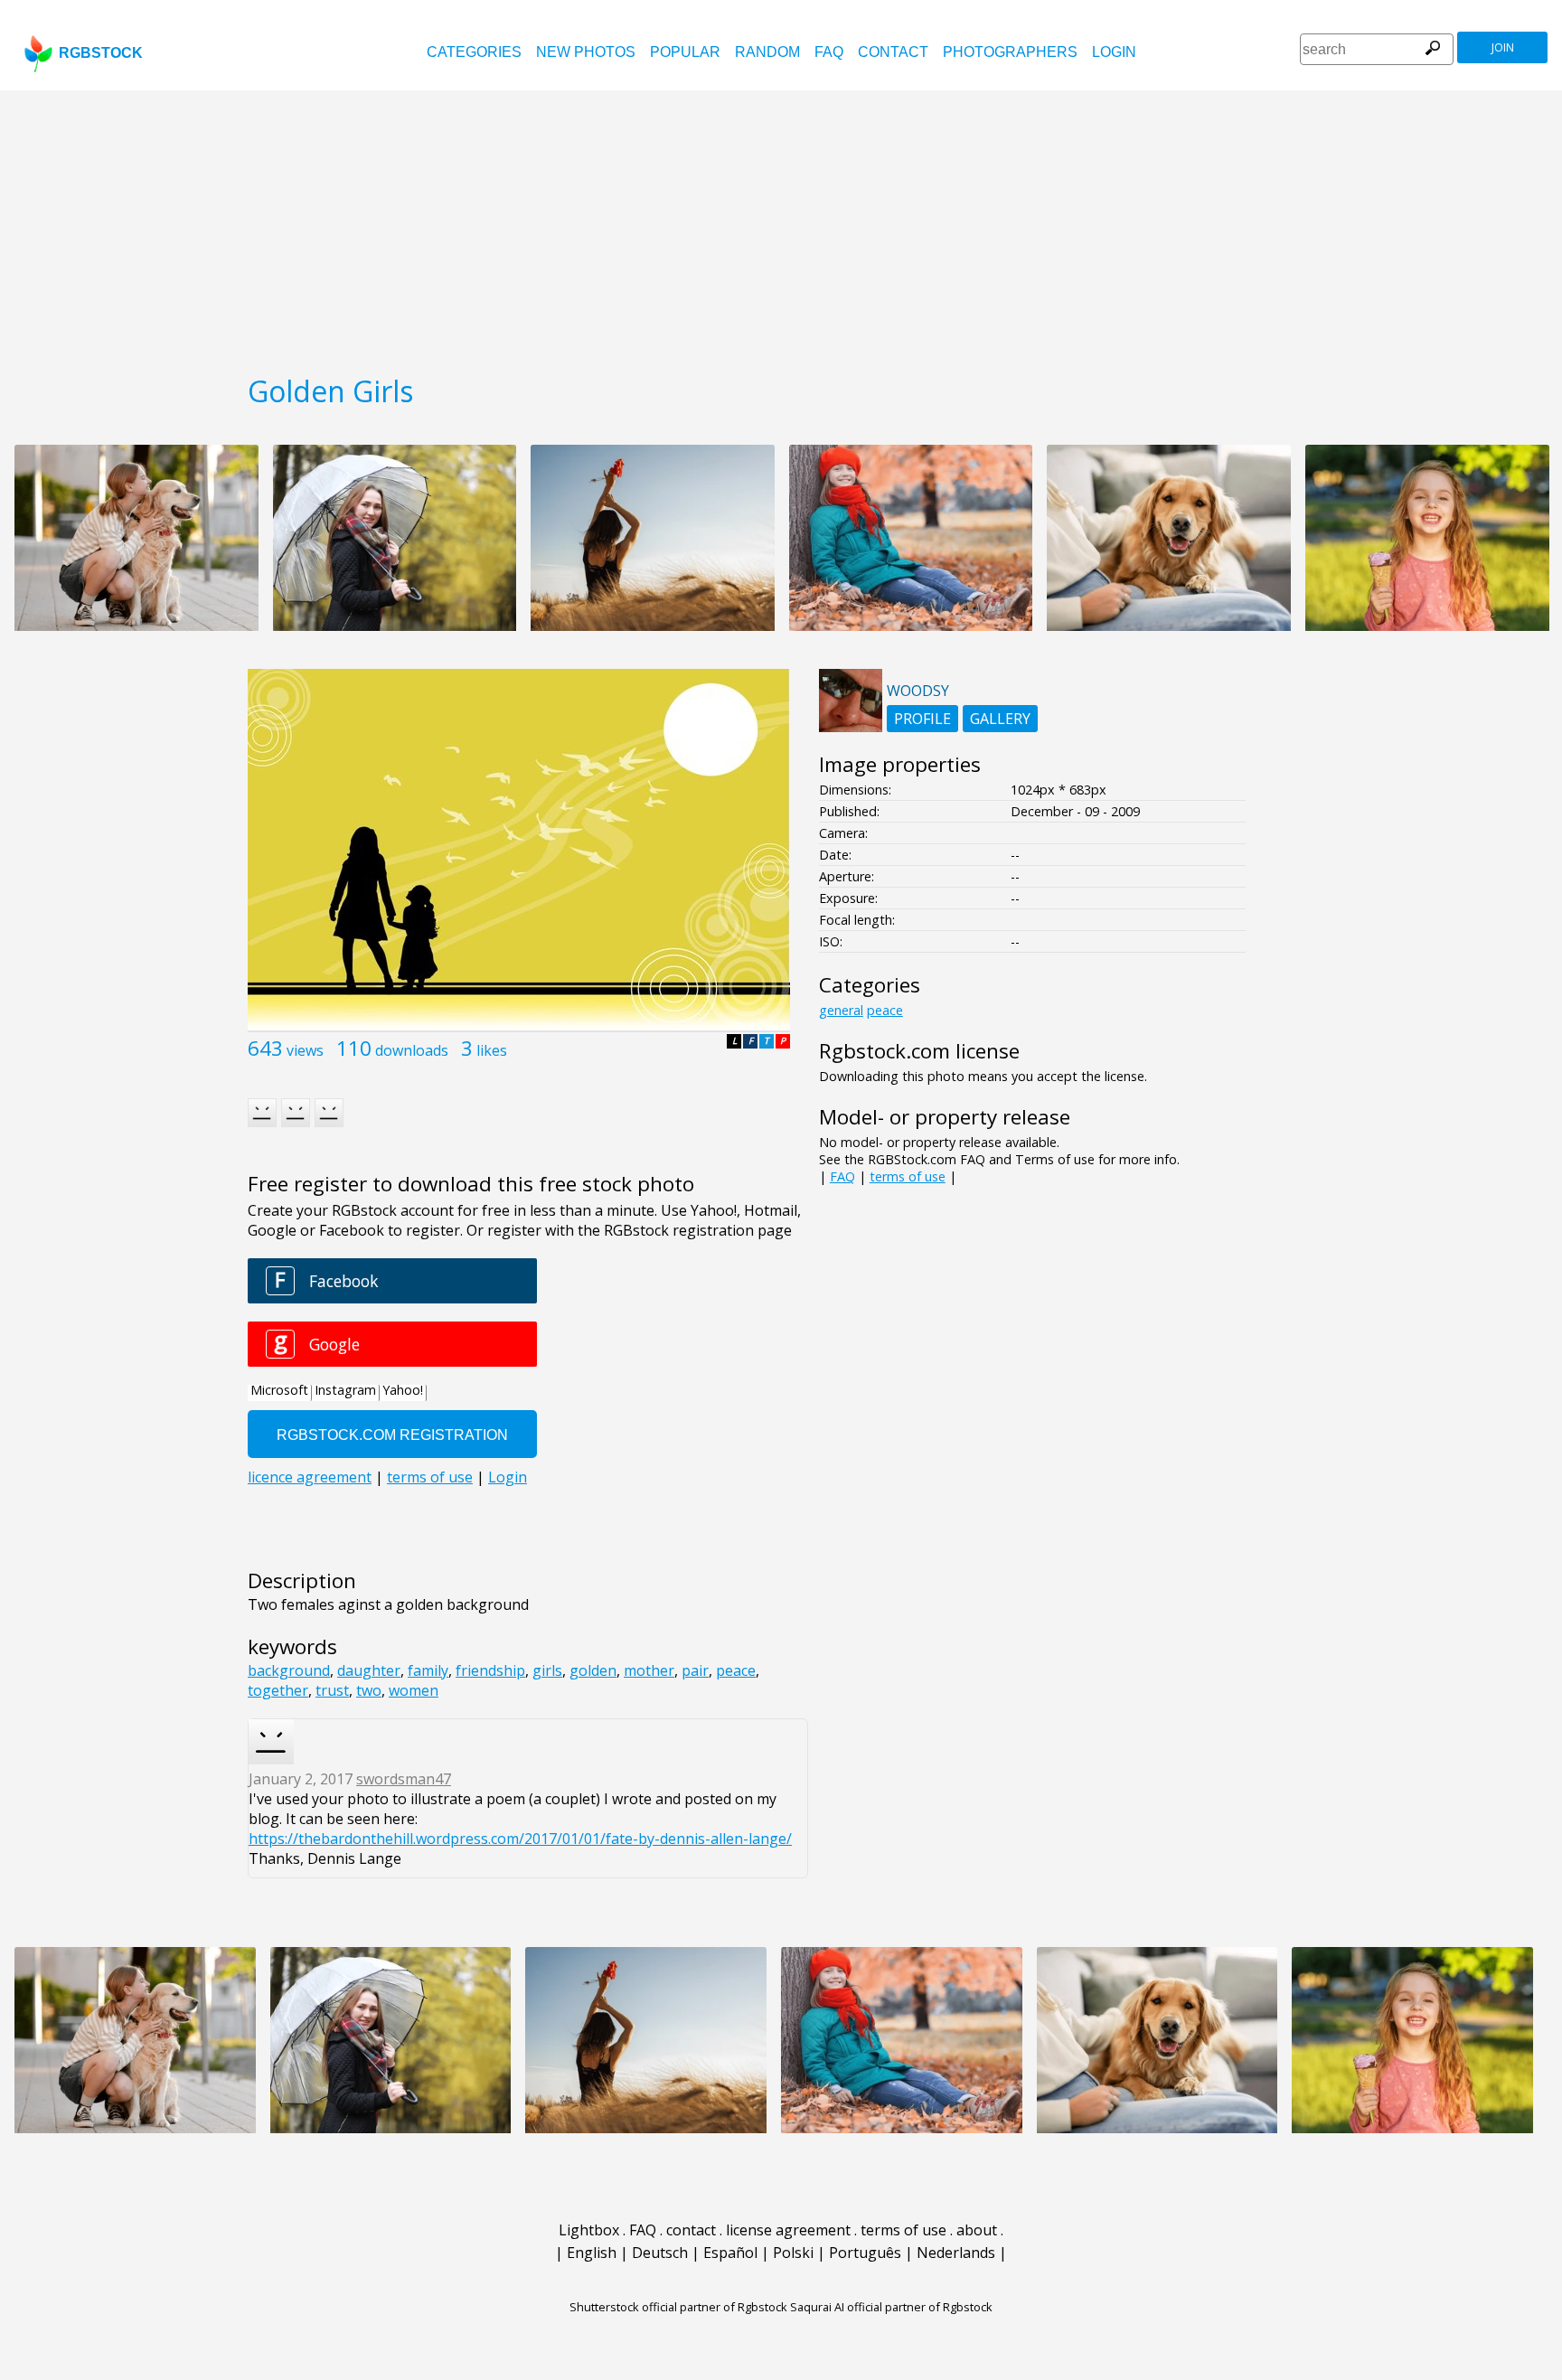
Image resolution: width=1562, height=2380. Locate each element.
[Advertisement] (781, 226)
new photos (586, 52)
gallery (1000, 719)
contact (893, 52)
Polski (793, 2253)
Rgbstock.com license (919, 1051)
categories (474, 52)
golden (593, 1670)
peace (736, 1670)
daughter (369, 1670)
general (841, 1010)
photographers (1010, 52)
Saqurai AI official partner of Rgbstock (891, 2307)
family (428, 1670)
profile (922, 719)
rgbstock (101, 53)
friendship (490, 1670)
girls (547, 1670)
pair (695, 1670)
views (305, 1050)
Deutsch (660, 2253)
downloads (412, 1050)
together (278, 1690)
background (289, 1670)
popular (685, 52)
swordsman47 (404, 1779)
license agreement (788, 2230)
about (977, 2230)
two (369, 1690)
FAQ (829, 52)
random (767, 52)
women (414, 1690)
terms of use (908, 1176)
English (592, 2253)
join (1503, 47)
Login (1114, 52)
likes (492, 1050)
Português (865, 2253)
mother (649, 1670)
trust (332, 1690)
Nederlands (956, 2253)
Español (730, 2253)
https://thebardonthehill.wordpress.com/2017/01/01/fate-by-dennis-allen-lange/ (520, 1839)
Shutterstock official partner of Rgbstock (678, 2307)
